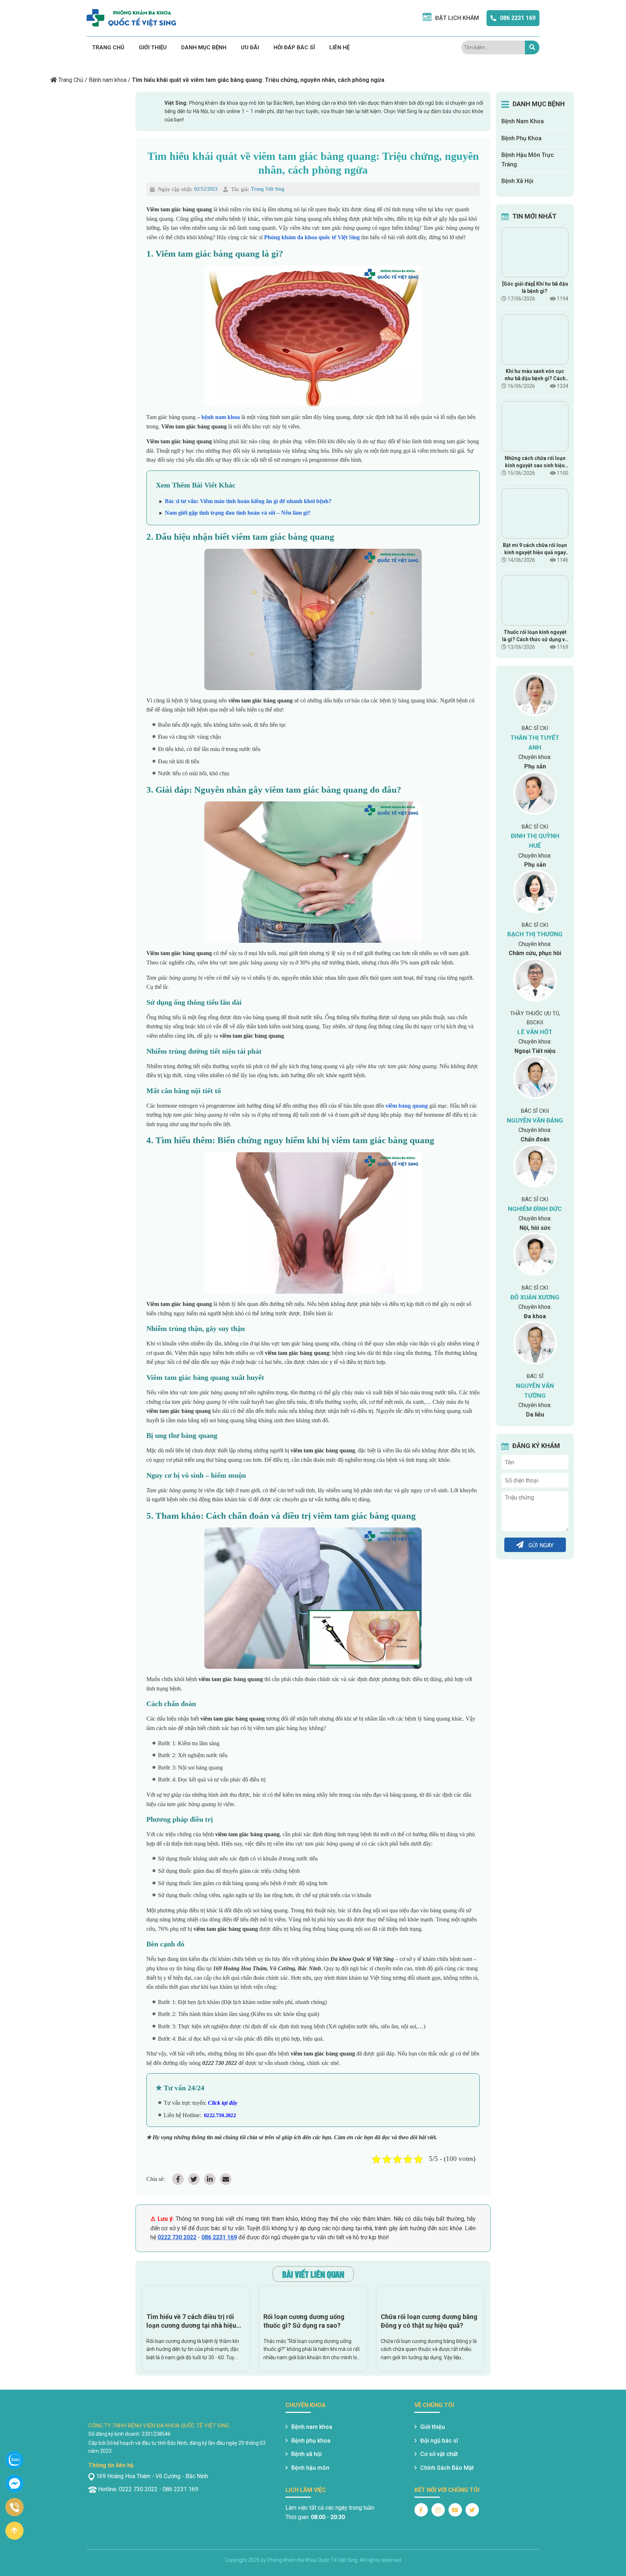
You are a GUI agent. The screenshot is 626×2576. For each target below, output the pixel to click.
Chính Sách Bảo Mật (447, 2468)
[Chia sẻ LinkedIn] (210, 2179)
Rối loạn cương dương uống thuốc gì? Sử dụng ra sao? (304, 2321)
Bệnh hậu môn (310, 2468)
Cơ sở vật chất (439, 2454)
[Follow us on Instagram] (438, 2510)
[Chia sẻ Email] (226, 2179)
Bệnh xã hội (306, 2454)
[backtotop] (14, 2531)
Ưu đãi (250, 47)
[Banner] (96, 63)
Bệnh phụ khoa (311, 2441)
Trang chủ (108, 47)
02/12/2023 (206, 189)
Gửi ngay (540, 1545)
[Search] (532, 47)
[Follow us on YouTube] (455, 2510)
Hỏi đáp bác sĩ (294, 47)
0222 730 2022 (177, 2237)
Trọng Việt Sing (268, 189)
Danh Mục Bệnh (204, 47)
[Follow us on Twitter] (472, 2510)
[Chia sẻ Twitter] (194, 2179)
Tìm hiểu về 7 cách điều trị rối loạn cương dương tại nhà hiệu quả (191, 2321)
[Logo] (131, 18)
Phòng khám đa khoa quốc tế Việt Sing (312, 237)
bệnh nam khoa (221, 417)
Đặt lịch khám (457, 18)
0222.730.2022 (220, 2115)
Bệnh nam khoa (108, 80)
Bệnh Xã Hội (517, 181)
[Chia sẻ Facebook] (178, 2179)
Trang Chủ (71, 80)
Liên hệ (339, 47)
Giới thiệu (153, 47)
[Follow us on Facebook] (421, 2510)
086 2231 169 (518, 18)
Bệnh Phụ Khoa (521, 138)
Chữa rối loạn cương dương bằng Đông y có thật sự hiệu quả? (429, 2321)
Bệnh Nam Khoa (523, 121)
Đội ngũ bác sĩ (439, 2441)
